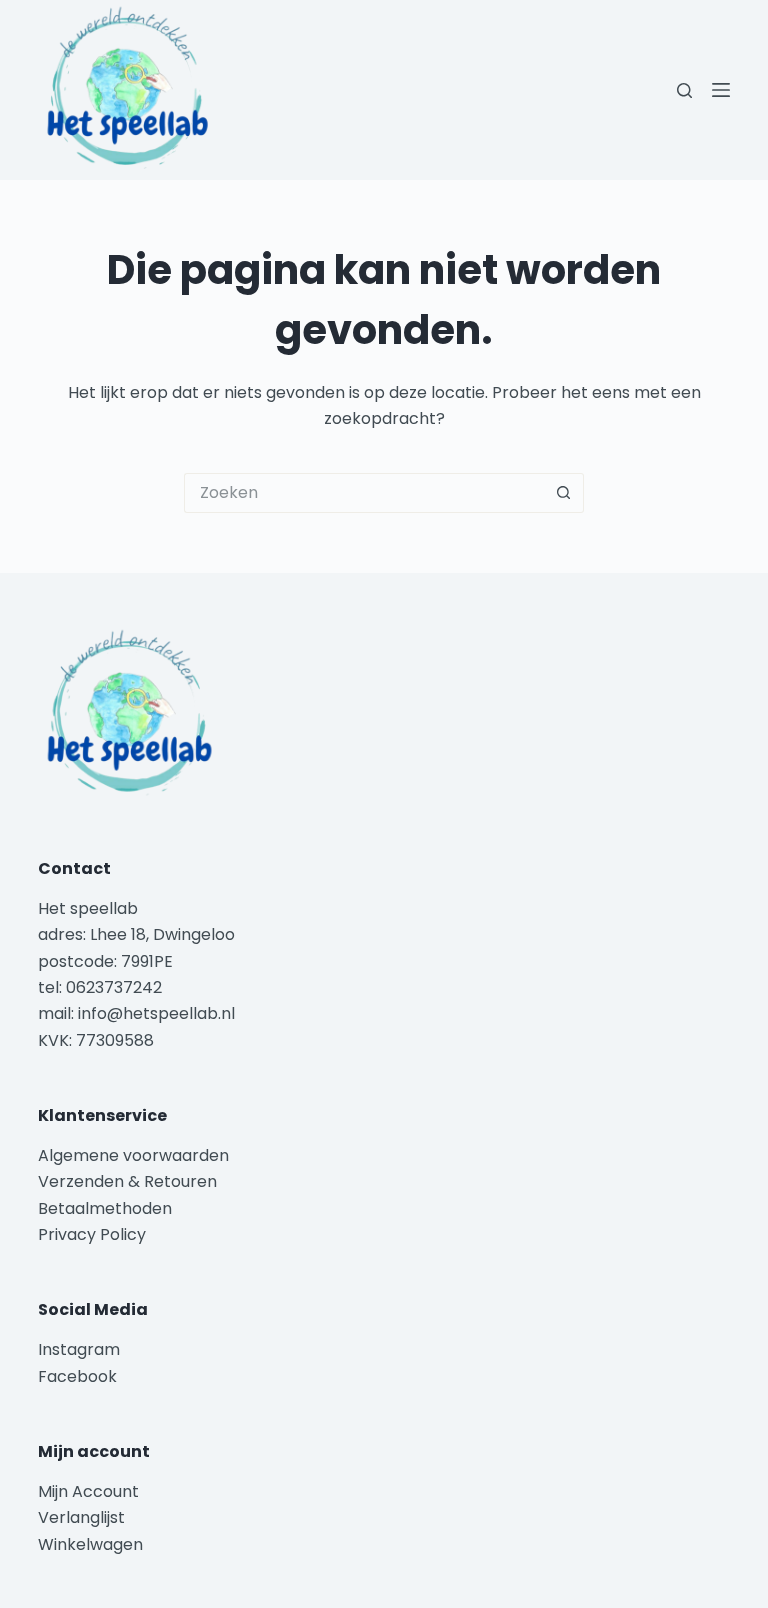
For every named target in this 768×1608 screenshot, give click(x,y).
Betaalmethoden (107, 1208)
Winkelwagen (90, 1544)
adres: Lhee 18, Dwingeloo (136, 934)
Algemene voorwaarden (133, 1155)
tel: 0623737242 (100, 987)
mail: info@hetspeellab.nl (136, 1013)
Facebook (77, 1376)
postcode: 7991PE (105, 961)
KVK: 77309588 (96, 1040)
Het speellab (90, 908)
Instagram (79, 1349)
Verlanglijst (81, 1517)
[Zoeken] (684, 90)
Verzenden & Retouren (127, 1181)
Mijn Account (88, 1491)
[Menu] (721, 90)
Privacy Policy (92, 1234)
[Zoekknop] (564, 493)
